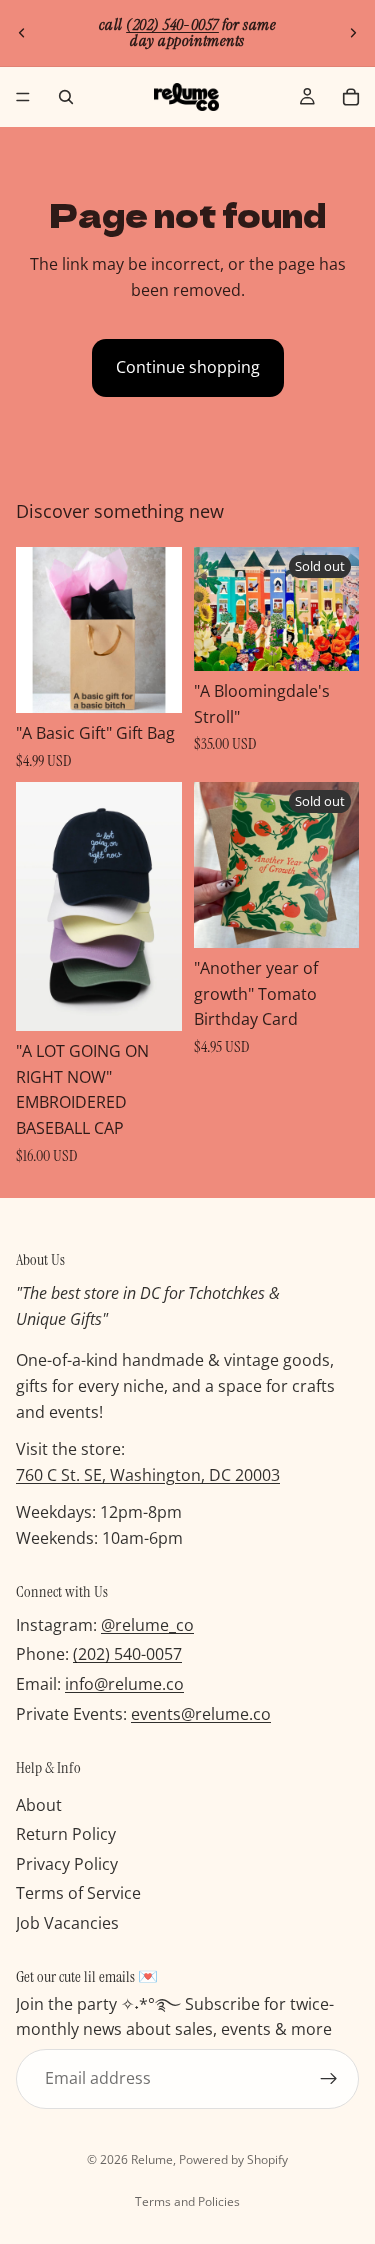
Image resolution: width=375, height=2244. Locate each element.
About (39, 1805)
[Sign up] (329, 2079)
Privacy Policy (67, 1864)
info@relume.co (124, 1684)
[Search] (66, 97)
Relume (152, 2159)
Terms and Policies (187, 2201)
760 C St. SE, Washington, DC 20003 (148, 1475)
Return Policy (66, 1835)
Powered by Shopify (233, 2159)
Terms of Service (78, 1894)
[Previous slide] (22, 33)
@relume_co (147, 1625)
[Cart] (351, 97)
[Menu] (23, 97)
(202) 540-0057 (127, 1655)
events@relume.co (201, 1714)
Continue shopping (188, 367)
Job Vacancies (67, 1923)
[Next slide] (353, 33)
